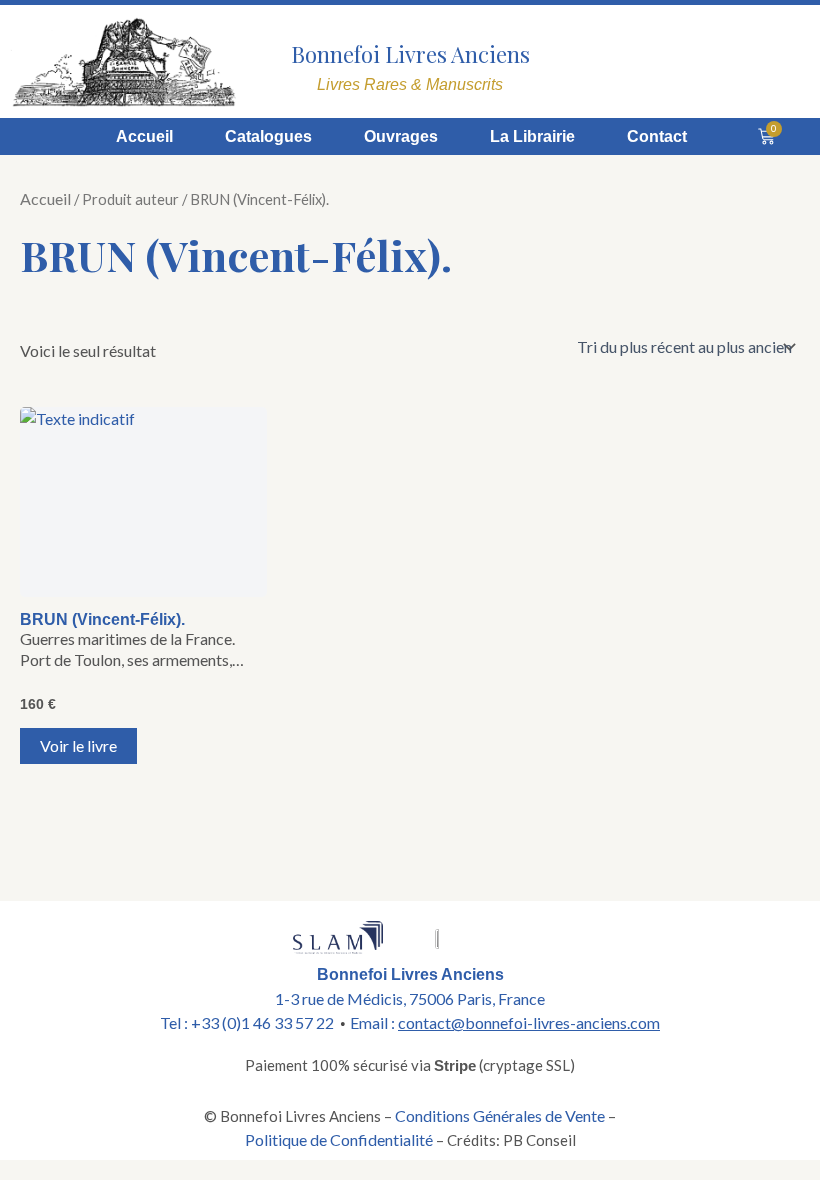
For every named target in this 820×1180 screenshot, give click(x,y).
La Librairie (532, 136)
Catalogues (268, 136)
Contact (657, 136)
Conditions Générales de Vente (500, 1115)
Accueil (144, 136)
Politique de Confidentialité (339, 1139)
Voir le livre (78, 745)
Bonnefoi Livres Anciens (410, 54)
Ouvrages (401, 136)
